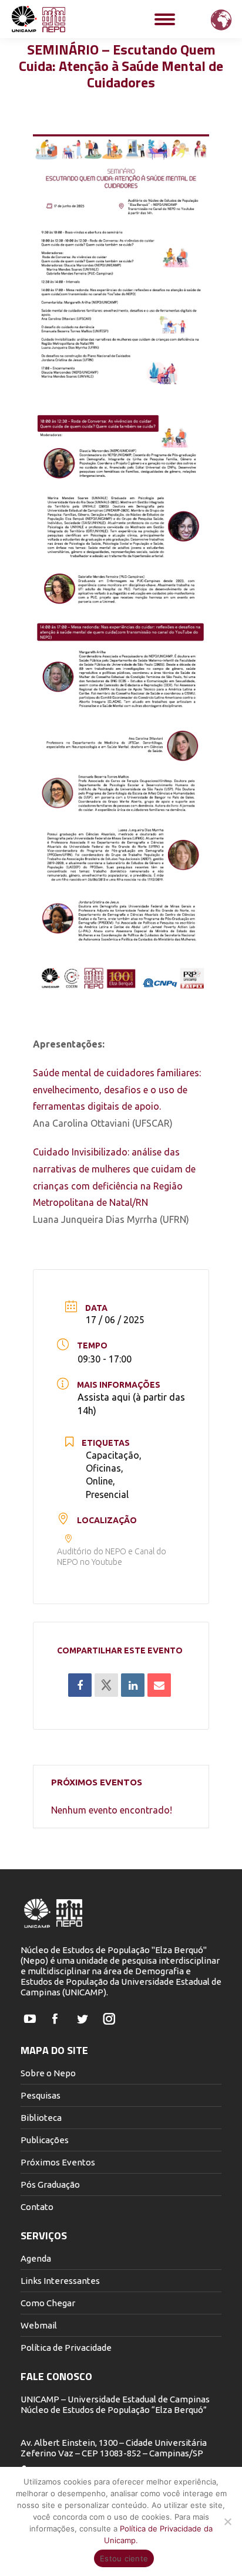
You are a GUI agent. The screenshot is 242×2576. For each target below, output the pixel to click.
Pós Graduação (50, 2184)
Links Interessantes (60, 2281)
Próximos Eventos (58, 2162)
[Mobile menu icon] (165, 19)
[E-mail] (159, 1685)
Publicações (45, 2140)
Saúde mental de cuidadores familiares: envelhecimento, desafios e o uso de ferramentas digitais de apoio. (117, 1090)
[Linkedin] (133, 1685)
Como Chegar (48, 2303)
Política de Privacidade (66, 2348)
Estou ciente (124, 2558)
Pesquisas (41, 2095)
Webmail (39, 2325)
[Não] (227, 2521)
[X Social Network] (106, 1685)
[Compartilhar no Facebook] (80, 1685)
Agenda (36, 2258)
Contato (37, 2207)
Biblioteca (41, 2118)
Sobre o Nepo (48, 2073)
